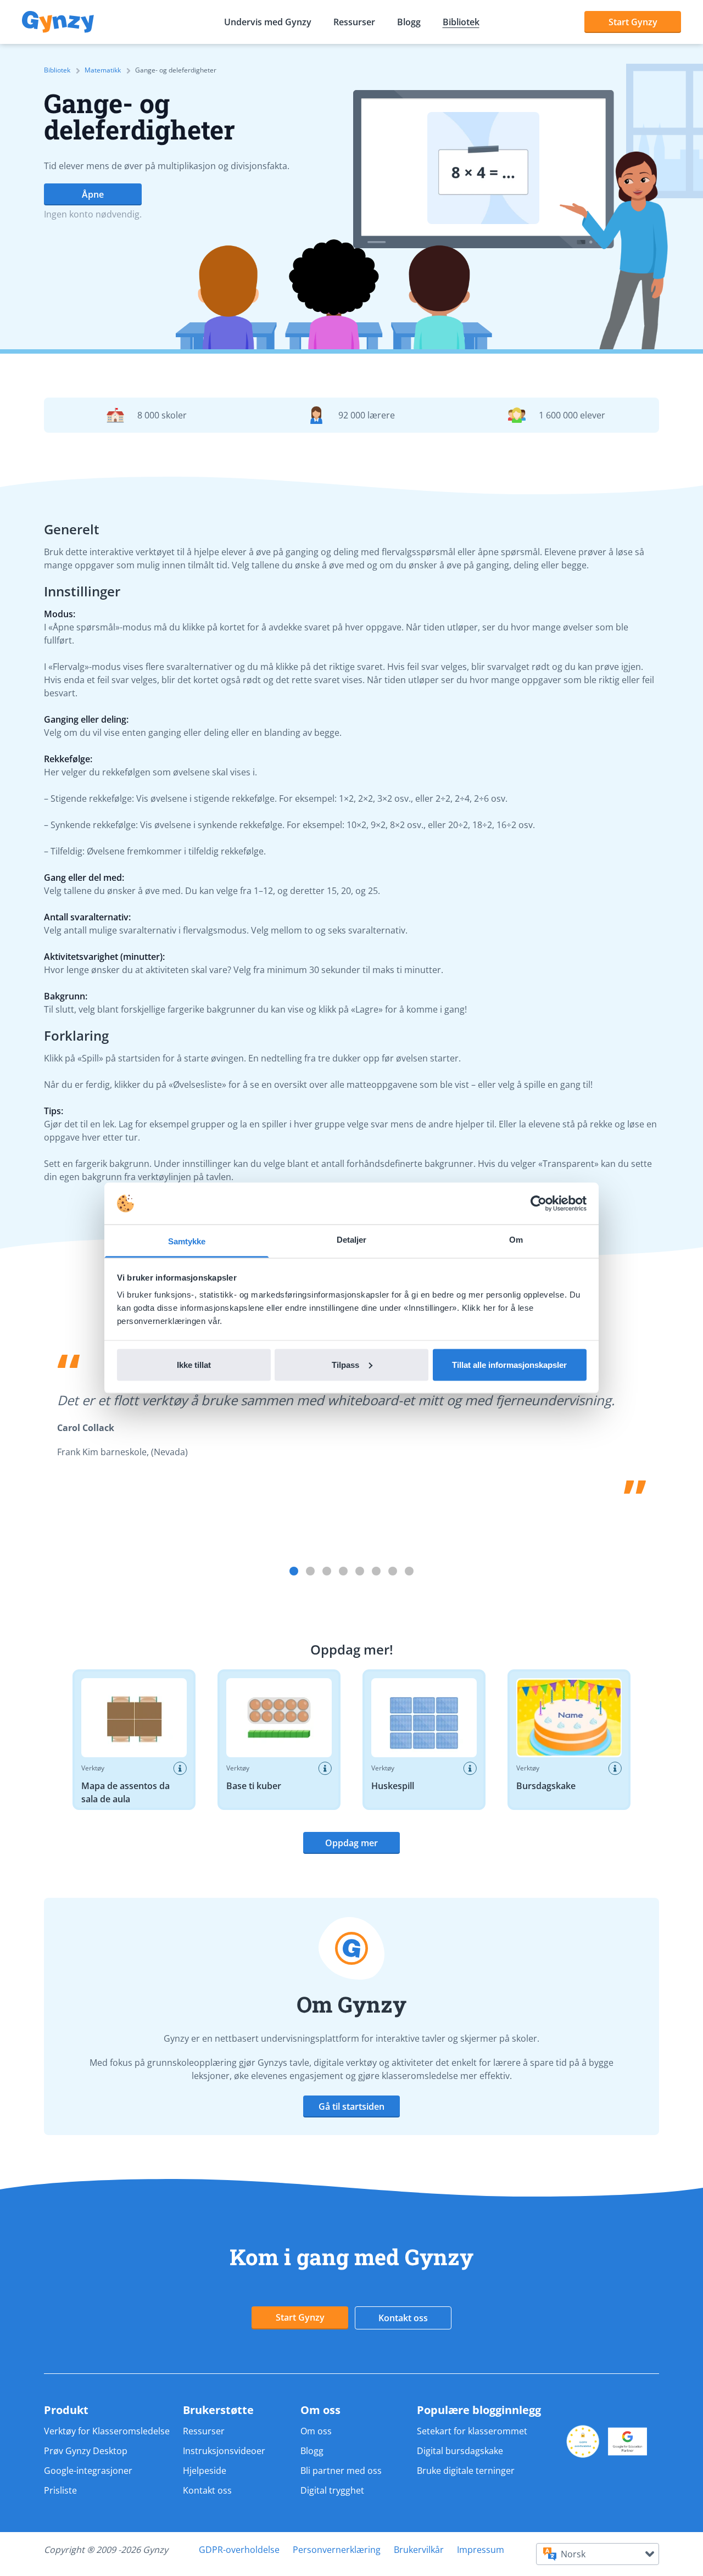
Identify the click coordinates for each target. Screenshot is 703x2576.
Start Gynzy (633, 22)
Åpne (93, 194)
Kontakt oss (403, 2318)
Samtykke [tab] (187, 1241)
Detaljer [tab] (352, 1240)
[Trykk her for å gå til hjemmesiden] (58, 22)
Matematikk (103, 70)
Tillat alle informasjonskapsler (509, 1364)
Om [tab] (516, 1240)
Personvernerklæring (337, 2550)
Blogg (409, 22)
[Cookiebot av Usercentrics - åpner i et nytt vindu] (539, 1204)
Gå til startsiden (351, 2106)
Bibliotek (461, 22)
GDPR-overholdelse (239, 2550)
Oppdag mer (351, 1843)
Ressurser (354, 22)
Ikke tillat (194, 1364)
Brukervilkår (419, 2550)
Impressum (481, 2550)
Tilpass (345, 1364)
